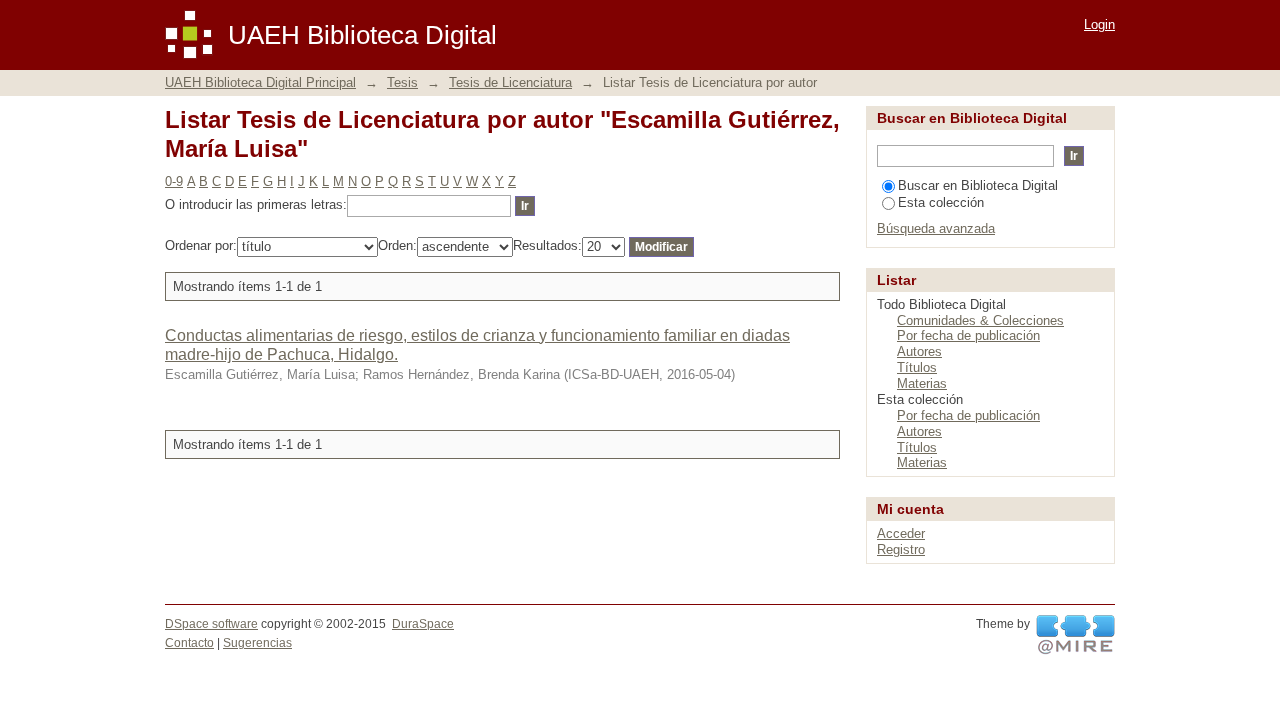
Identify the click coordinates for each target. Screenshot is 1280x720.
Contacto (189, 643)
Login (1099, 24)
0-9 (174, 181)
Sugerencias (257, 643)
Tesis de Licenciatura (510, 82)
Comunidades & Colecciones (980, 320)
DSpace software (211, 624)
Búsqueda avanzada (936, 228)
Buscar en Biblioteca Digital (978, 185)
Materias (922, 383)
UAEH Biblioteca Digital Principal (260, 82)
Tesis (402, 82)
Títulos (917, 367)
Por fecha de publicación (968, 335)
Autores (919, 351)
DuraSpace (423, 624)
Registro (901, 549)
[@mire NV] (1075, 635)
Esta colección (941, 202)
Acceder (901, 533)
